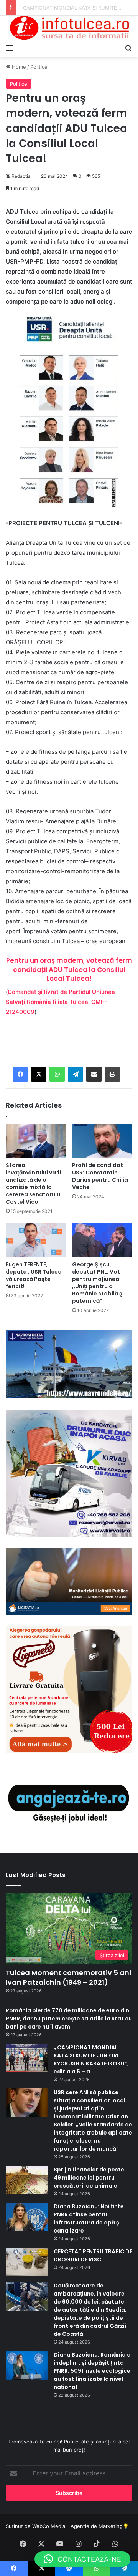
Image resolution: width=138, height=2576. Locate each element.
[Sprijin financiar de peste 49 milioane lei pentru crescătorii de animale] (27, 2180)
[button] (82, 2559)
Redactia (21, 176)
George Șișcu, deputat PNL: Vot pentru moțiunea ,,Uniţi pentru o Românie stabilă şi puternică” (98, 1283)
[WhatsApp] (57, 1074)
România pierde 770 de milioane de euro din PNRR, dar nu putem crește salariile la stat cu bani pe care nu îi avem (69, 2019)
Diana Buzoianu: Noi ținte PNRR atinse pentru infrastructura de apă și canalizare (89, 2219)
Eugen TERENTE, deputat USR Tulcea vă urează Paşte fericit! (34, 1275)
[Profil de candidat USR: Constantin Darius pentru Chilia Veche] (102, 1141)
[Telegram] (76, 1074)
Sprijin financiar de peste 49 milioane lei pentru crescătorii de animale (89, 2178)
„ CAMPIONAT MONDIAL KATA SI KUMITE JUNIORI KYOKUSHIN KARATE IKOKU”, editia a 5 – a (92, 2059)
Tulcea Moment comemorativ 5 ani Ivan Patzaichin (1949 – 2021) (68, 1977)
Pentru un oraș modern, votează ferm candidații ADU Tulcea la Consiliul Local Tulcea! (69, 970)
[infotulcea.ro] (69, 28)
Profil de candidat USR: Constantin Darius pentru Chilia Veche (100, 1176)
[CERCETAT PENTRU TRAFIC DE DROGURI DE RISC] (27, 2262)
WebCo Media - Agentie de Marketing (77, 2526)
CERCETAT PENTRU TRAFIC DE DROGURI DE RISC (93, 2255)
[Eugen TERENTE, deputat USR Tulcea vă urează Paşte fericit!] (36, 1240)
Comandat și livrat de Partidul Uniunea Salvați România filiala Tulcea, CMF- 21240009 (60, 1002)
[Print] (112, 1074)
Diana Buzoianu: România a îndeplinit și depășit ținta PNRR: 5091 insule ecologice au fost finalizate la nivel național (92, 2371)
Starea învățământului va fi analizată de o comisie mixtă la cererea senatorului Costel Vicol (34, 1184)
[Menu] (10, 48)
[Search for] (128, 48)
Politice (39, 67)
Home (18, 67)
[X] (39, 1074)
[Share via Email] (94, 1074)
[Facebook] (20, 1074)
